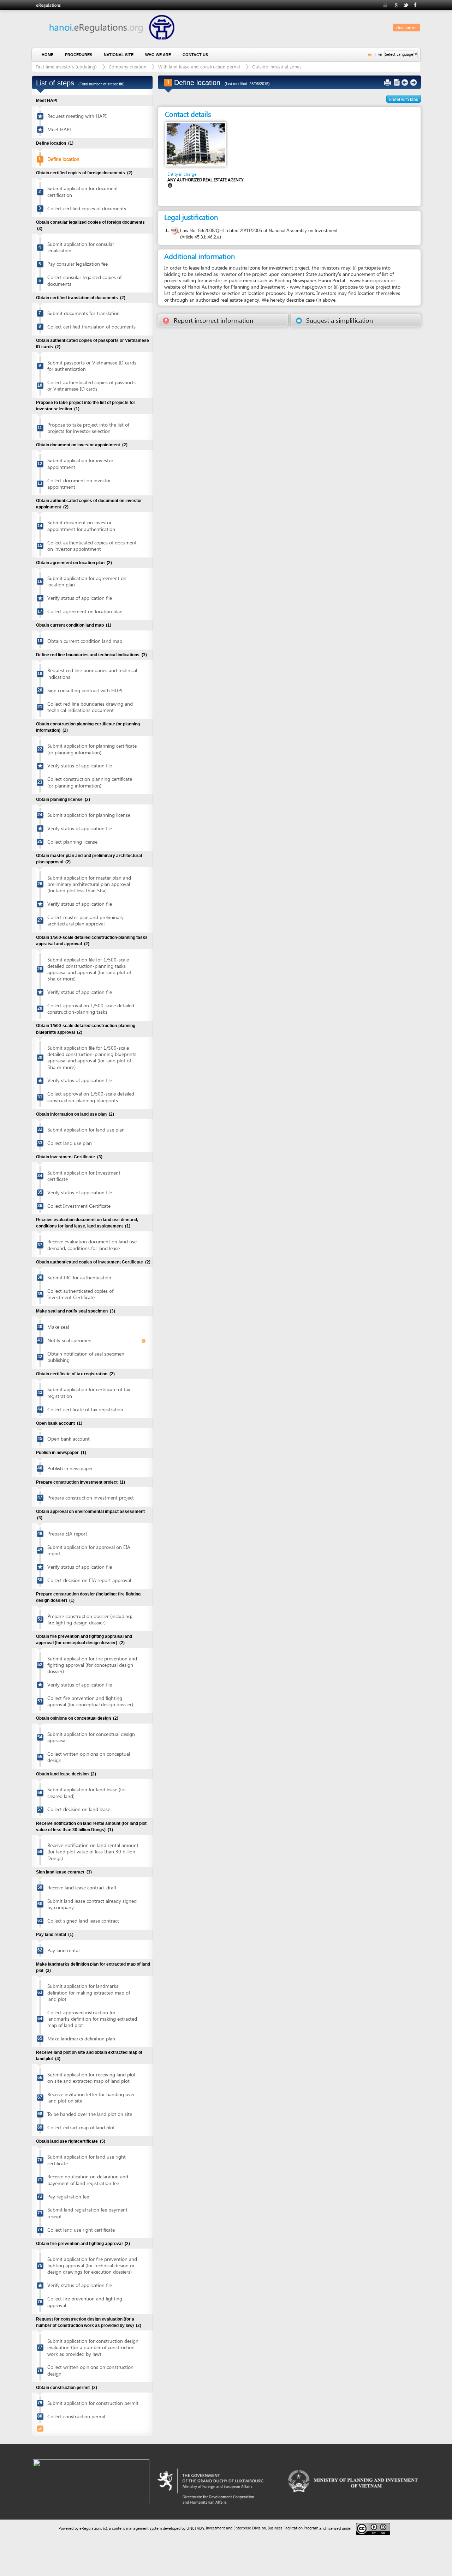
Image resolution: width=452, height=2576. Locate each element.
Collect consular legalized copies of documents (84, 280)
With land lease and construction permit (199, 67)
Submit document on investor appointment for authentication (81, 526)
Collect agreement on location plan (85, 611)
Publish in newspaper (70, 1468)
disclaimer (407, 27)
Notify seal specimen (69, 1340)
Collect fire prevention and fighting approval (85, 2302)
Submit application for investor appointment (80, 463)
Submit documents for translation (84, 313)
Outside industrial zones (277, 67)
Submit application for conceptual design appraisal (91, 1737)
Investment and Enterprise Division (236, 2528)
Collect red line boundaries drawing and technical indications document (90, 707)
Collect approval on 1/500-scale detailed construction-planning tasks (91, 1009)
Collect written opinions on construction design (90, 2370)
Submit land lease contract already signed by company (92, 1904)
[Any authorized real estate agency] (196, 144)
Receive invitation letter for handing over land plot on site (91, 2097)
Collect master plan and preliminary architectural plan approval (85, 920)
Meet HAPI (59, 129)
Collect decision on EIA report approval (89, 1580)
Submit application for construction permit (93, 2403)
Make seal (58, 1327)
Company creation (127, 67)
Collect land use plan (70, 1143)
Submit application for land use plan (86, 1130)
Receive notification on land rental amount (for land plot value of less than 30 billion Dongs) (93, 1851)
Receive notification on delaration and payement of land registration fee (88, 2180)
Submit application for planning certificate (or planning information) (92, 749)
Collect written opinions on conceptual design (89, 1757)
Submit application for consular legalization (81, 247)
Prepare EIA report (67, 1534)
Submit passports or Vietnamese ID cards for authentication (92, 366)
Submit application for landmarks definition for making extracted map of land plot (89, 1992)
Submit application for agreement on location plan (87, 581)
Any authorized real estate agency (206, 180)
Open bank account (69, 1439)
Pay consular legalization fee (78, 264)
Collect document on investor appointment (79, 484)
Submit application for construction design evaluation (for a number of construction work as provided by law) (93, 2347)
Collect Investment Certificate (79, 1206)
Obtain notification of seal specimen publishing (86, 1357)
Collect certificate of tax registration (85, 1409)
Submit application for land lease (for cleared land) (87, 1793)
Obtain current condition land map (85, 641)
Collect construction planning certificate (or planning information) (90, 782)
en (370, 54)
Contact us (195, 55)
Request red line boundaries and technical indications (92, 673)
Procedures (79, 55)
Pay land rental (63, 1950)
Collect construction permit (76, 2416)
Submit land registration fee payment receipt (87, 2213)
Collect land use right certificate (81, 2230)
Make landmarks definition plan (81, 2038)
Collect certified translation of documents (91, 327)
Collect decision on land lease (79, 1809)
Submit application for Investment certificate (84, 1176)
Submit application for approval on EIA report (89, 1550)
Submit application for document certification (83, 191)
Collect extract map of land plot (81, 2127)
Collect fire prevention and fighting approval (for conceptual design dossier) (90, 1701)
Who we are (158, 55)
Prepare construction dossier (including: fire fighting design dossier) (90, 1619)
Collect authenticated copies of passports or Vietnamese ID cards (91, 385)
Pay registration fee (68, 2197)
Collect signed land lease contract (83, 1921)
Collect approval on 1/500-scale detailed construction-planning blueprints (91, 1097)
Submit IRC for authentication (79, 1277)
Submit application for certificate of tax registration (89, 1392)
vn (380, 54)
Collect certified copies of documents (87, 208)
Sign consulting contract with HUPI (85, 690)
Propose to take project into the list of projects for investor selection (88, 428)
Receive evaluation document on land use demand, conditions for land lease (92, 1245)
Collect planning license (72, 842)
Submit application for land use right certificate (87, 2160)
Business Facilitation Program (293, 2528)
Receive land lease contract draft (82, 1887)
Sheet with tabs (403, 99)
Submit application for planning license (89, 815)
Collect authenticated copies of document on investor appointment (92, 546)
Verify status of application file (80, 598)
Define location (63, 159)
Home (47, 55)
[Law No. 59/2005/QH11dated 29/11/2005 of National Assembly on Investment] (175, 232)
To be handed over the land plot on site (90, 2114)
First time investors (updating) (66, 67)
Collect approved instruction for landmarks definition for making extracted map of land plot (92, 2019)
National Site (119, 55)
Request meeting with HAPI (77, 116)
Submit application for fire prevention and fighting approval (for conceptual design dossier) (92, 1665)
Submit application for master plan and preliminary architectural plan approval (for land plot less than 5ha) (89, 884)
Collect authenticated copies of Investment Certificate (80, 1294)
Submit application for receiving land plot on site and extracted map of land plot (91, 2078)
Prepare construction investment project (91, 1498)
